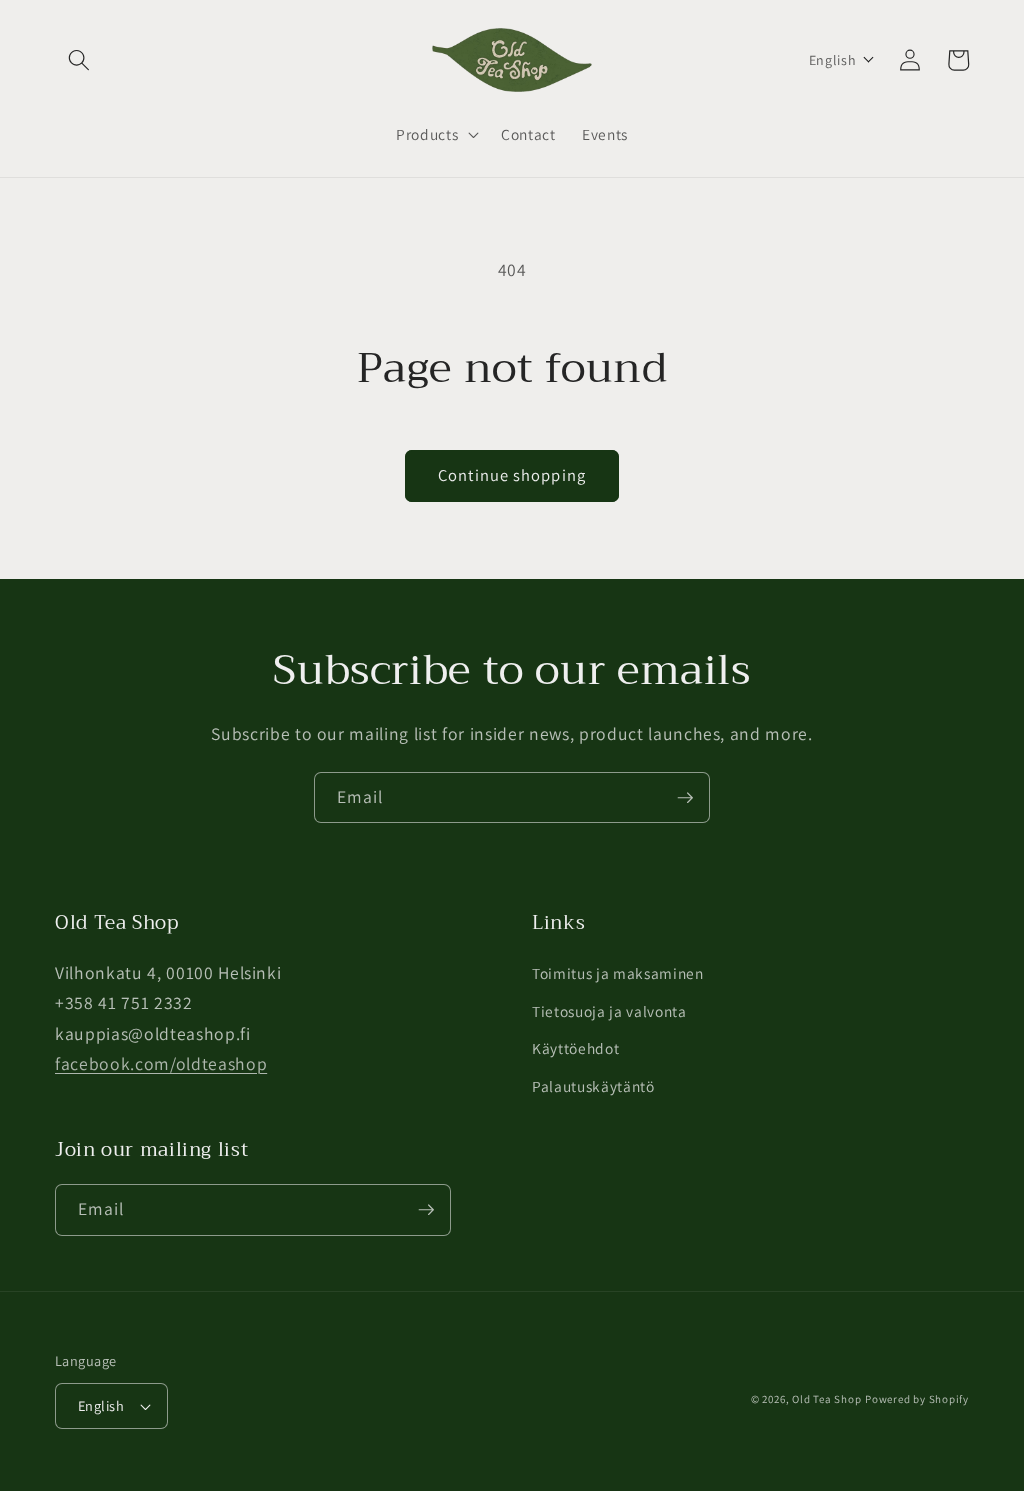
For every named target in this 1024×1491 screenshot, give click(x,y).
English (101, 1405)
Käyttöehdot (575, 1048)
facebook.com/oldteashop (161, 1063)
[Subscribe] (685, 798)
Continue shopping (512, 475)
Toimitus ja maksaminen (618, 973)
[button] (79, 60)
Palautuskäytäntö (593, 1086)
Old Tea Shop (826, 1399)
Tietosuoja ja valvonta (609, 1011)
